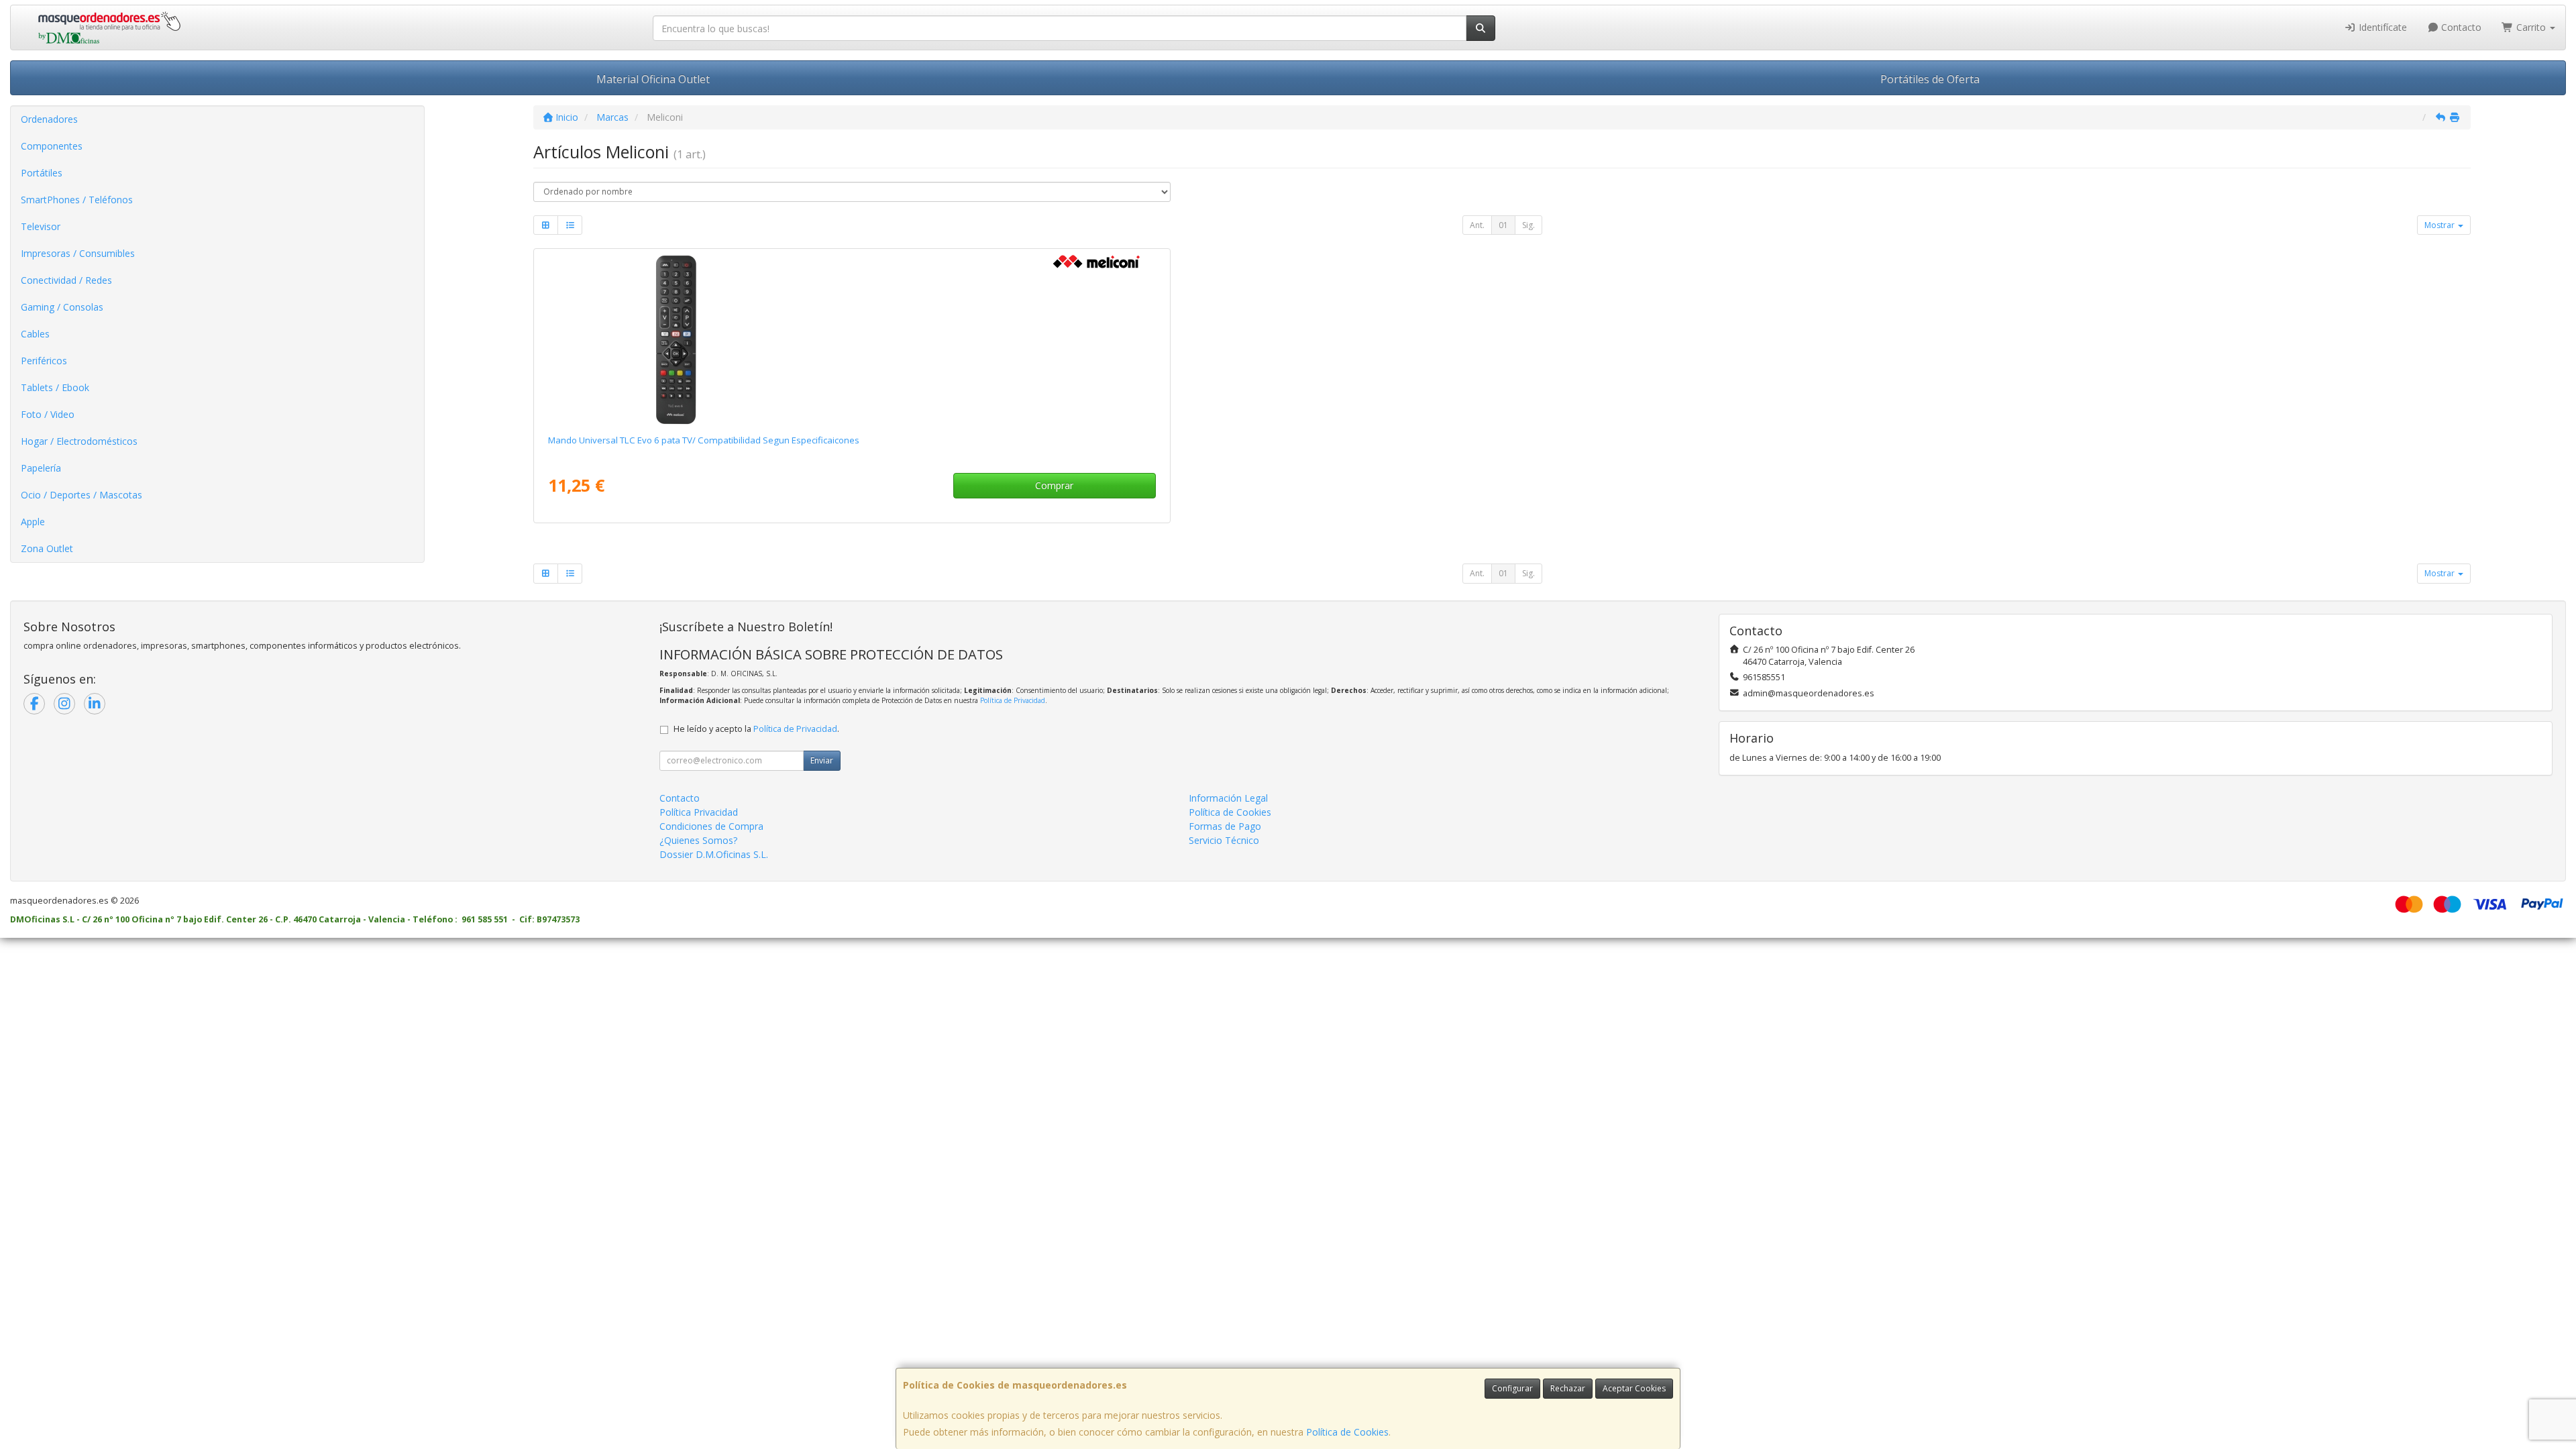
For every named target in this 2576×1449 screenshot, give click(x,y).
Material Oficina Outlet (653, 79)
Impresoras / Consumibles (78, 253)
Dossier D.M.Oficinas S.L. (714, 854)
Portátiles (42, 173)
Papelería (41, 468)
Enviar (822, 760)
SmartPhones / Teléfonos (77, 200)
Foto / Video (48, 414)
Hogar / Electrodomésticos (79, 441)
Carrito (2531, 27)
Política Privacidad (699, 812)
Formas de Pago (1225, 826)
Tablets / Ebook (55, 387)
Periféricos (44, 361)
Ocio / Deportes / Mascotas (82, 495)
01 (1503, 225)
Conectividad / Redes (66, 280)
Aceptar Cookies (1634, 1388)
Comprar (1054, 485)
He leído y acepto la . (756, 729)
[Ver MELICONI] (852, 339)
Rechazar (1568, 1388)
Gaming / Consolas (62, 307)
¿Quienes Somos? (698, 840)
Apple (33, 522)
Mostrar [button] (2440, 225)
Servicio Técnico (1224, 840)
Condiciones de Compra (711, 826)
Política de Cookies (1347, 1432)
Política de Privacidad (1013, 700)
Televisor (41, 226)
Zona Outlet (47, 548)
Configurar (1512, 1388)
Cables (35, 334)
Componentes (52, 146)
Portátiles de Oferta (1930, 79)
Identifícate (2381, 27)
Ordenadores (49, 119)
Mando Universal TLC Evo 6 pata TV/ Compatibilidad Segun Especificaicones (704, 440)
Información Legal (1228, 798)
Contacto (2460, 27)
